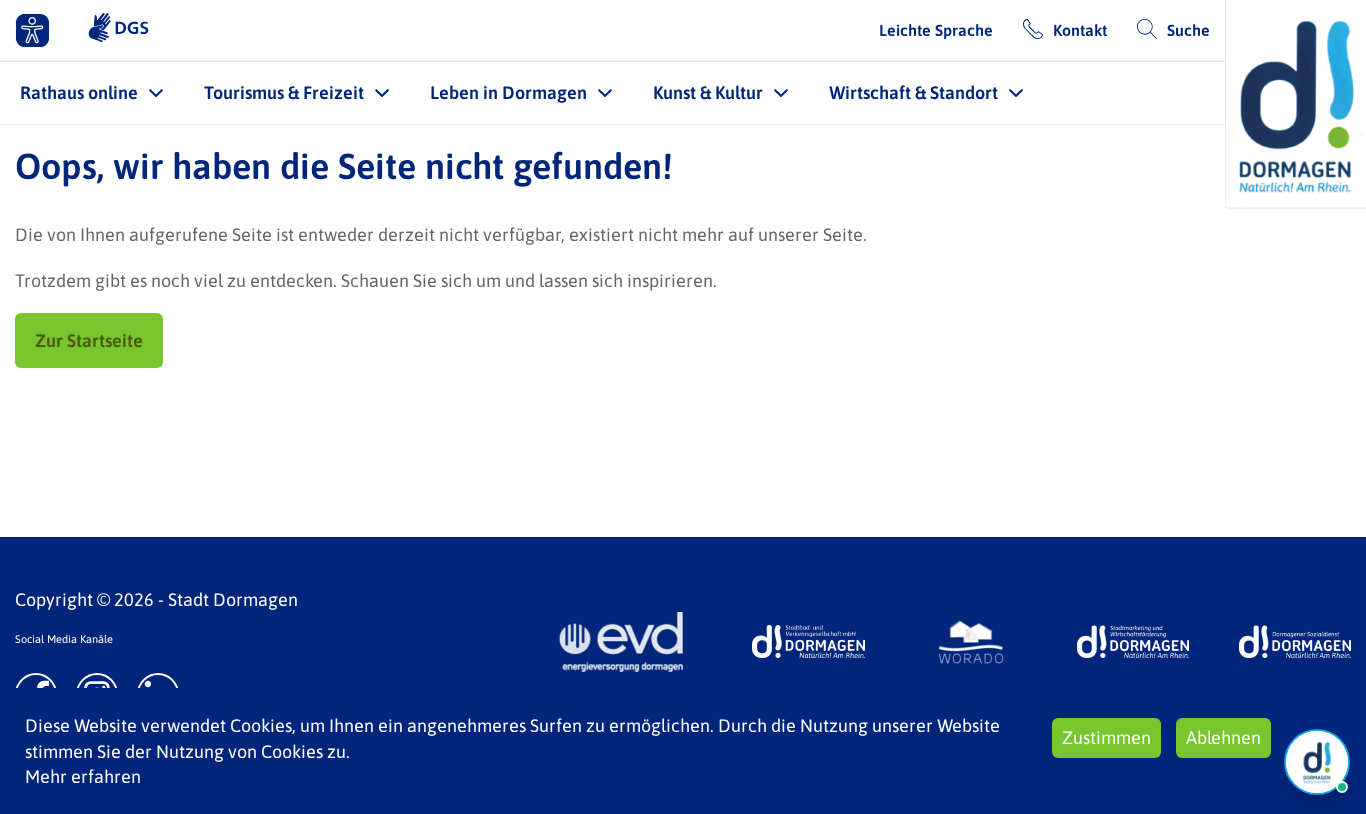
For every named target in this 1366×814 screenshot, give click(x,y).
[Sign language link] (118, 30)
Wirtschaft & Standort (913, 92)
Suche (1188, 30)
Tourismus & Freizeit (284, 92)
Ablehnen (1223, 737)
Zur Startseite (89, 340)
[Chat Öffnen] (1317, 762)
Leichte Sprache (936, 30)
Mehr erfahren (83, 776)
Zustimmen (1106, 737)
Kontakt (1080, 30)
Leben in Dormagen (508, 92)
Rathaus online (79, 92)
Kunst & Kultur (708, 92)
